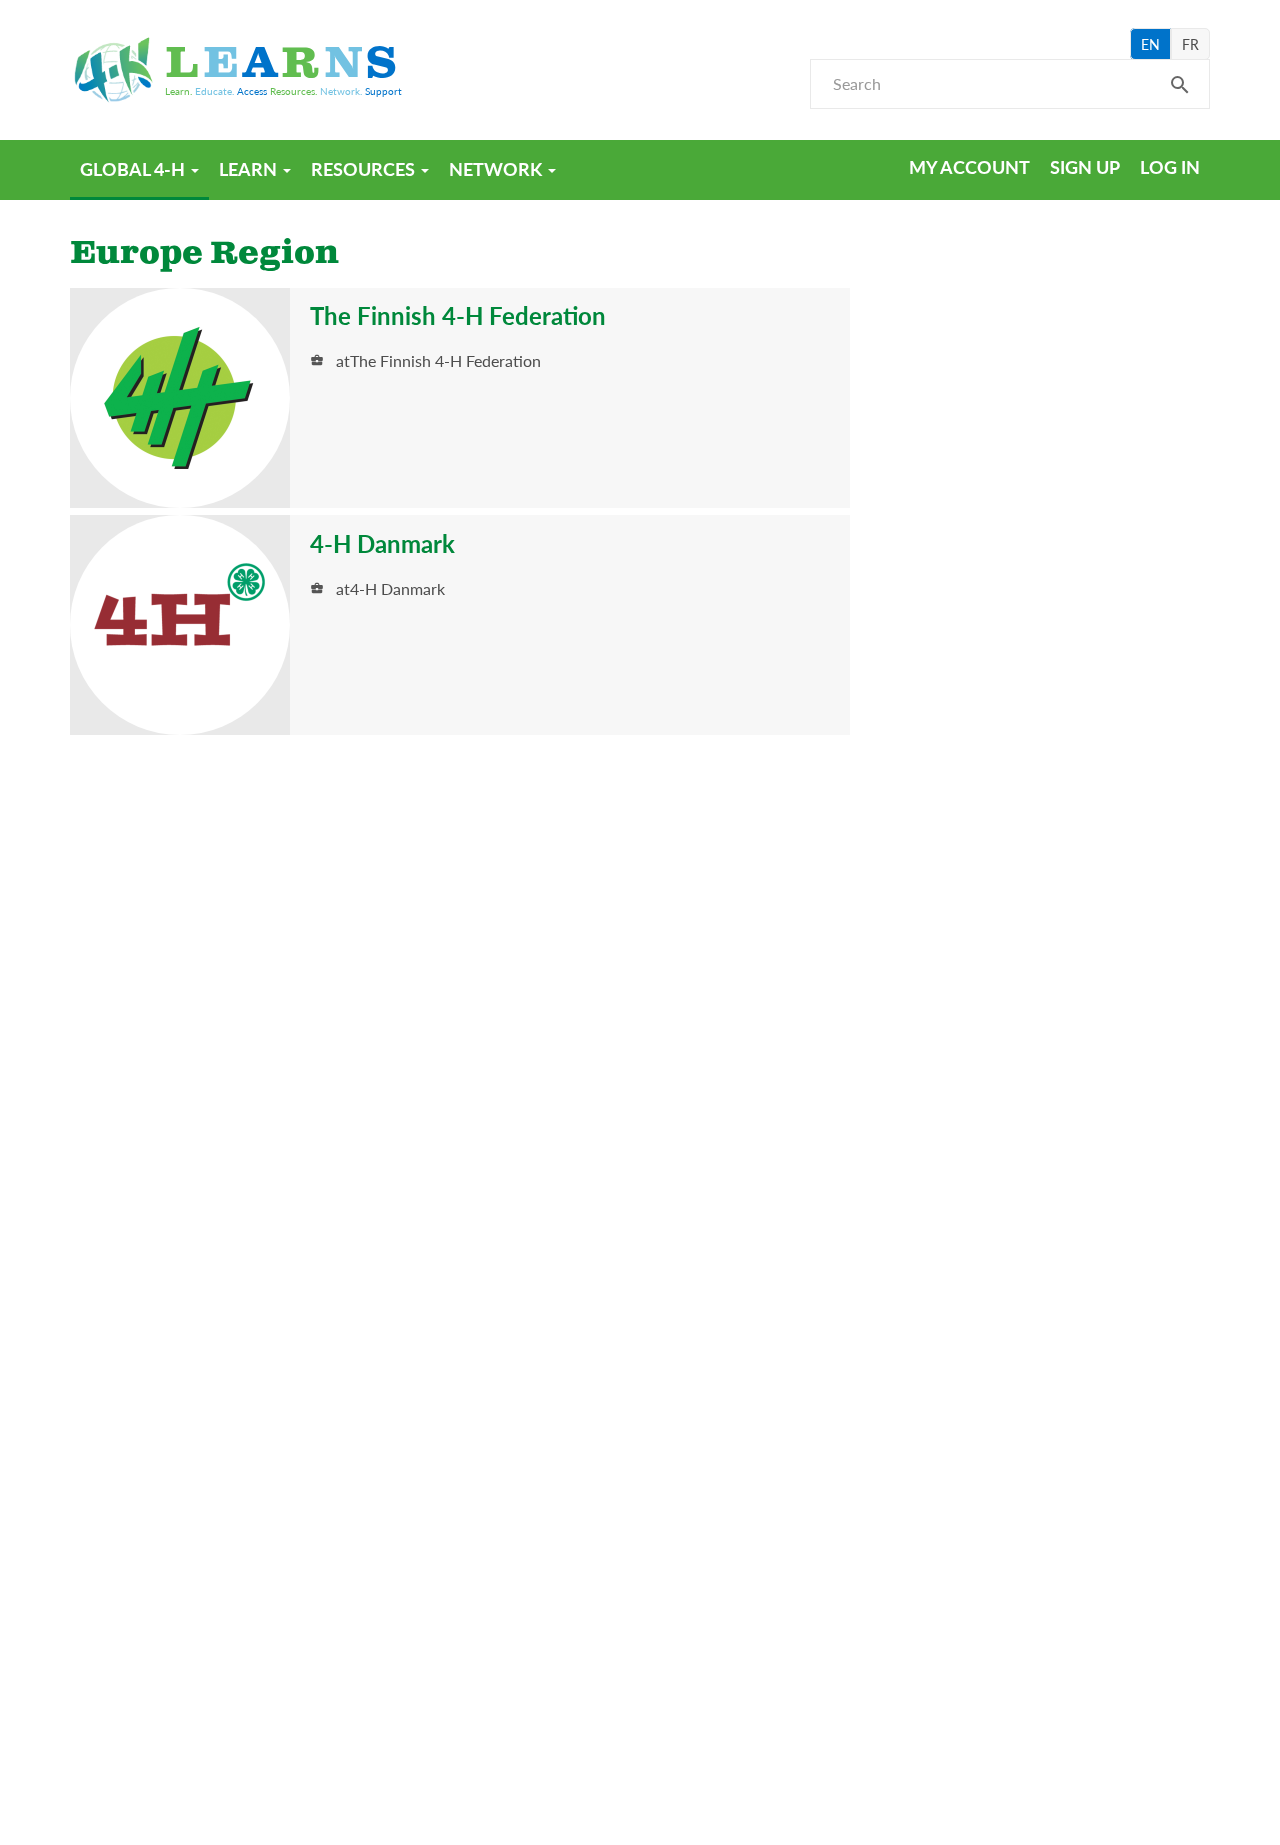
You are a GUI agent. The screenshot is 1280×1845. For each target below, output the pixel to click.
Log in (1170, 166)
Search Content (1180, 91)
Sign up (1085, 166)
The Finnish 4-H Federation (458, 315)
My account (969, 166)
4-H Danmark (382, 543)
